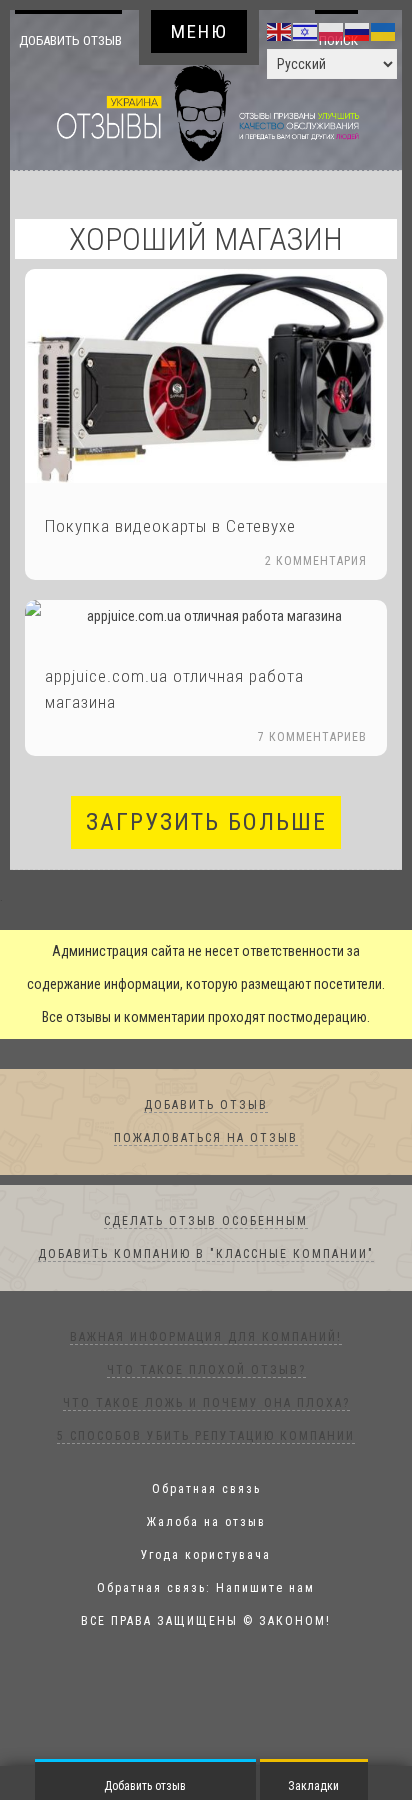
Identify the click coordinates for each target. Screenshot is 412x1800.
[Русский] (358, 31)
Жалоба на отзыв (206, 1556)
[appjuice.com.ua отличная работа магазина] (206, 650)
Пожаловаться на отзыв (206, 1172)
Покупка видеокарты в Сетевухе (170, 560)
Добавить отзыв (70, 56)
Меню (199, 31)
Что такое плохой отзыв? (206, 1404)
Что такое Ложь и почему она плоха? (206, 1437)
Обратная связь (206, 1523)
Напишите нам (265, 1622)
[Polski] (332, 31)
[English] (280, 31)
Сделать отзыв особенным (206, 1255)
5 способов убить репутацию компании (206, 1470)
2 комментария (316, 595)
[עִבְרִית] (306, 31)
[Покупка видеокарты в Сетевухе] (206, 410)
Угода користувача (206, 1589)
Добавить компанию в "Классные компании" (206, 1288)
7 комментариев (312, 771)
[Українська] (384, 31)
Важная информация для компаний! (206, 1371)
